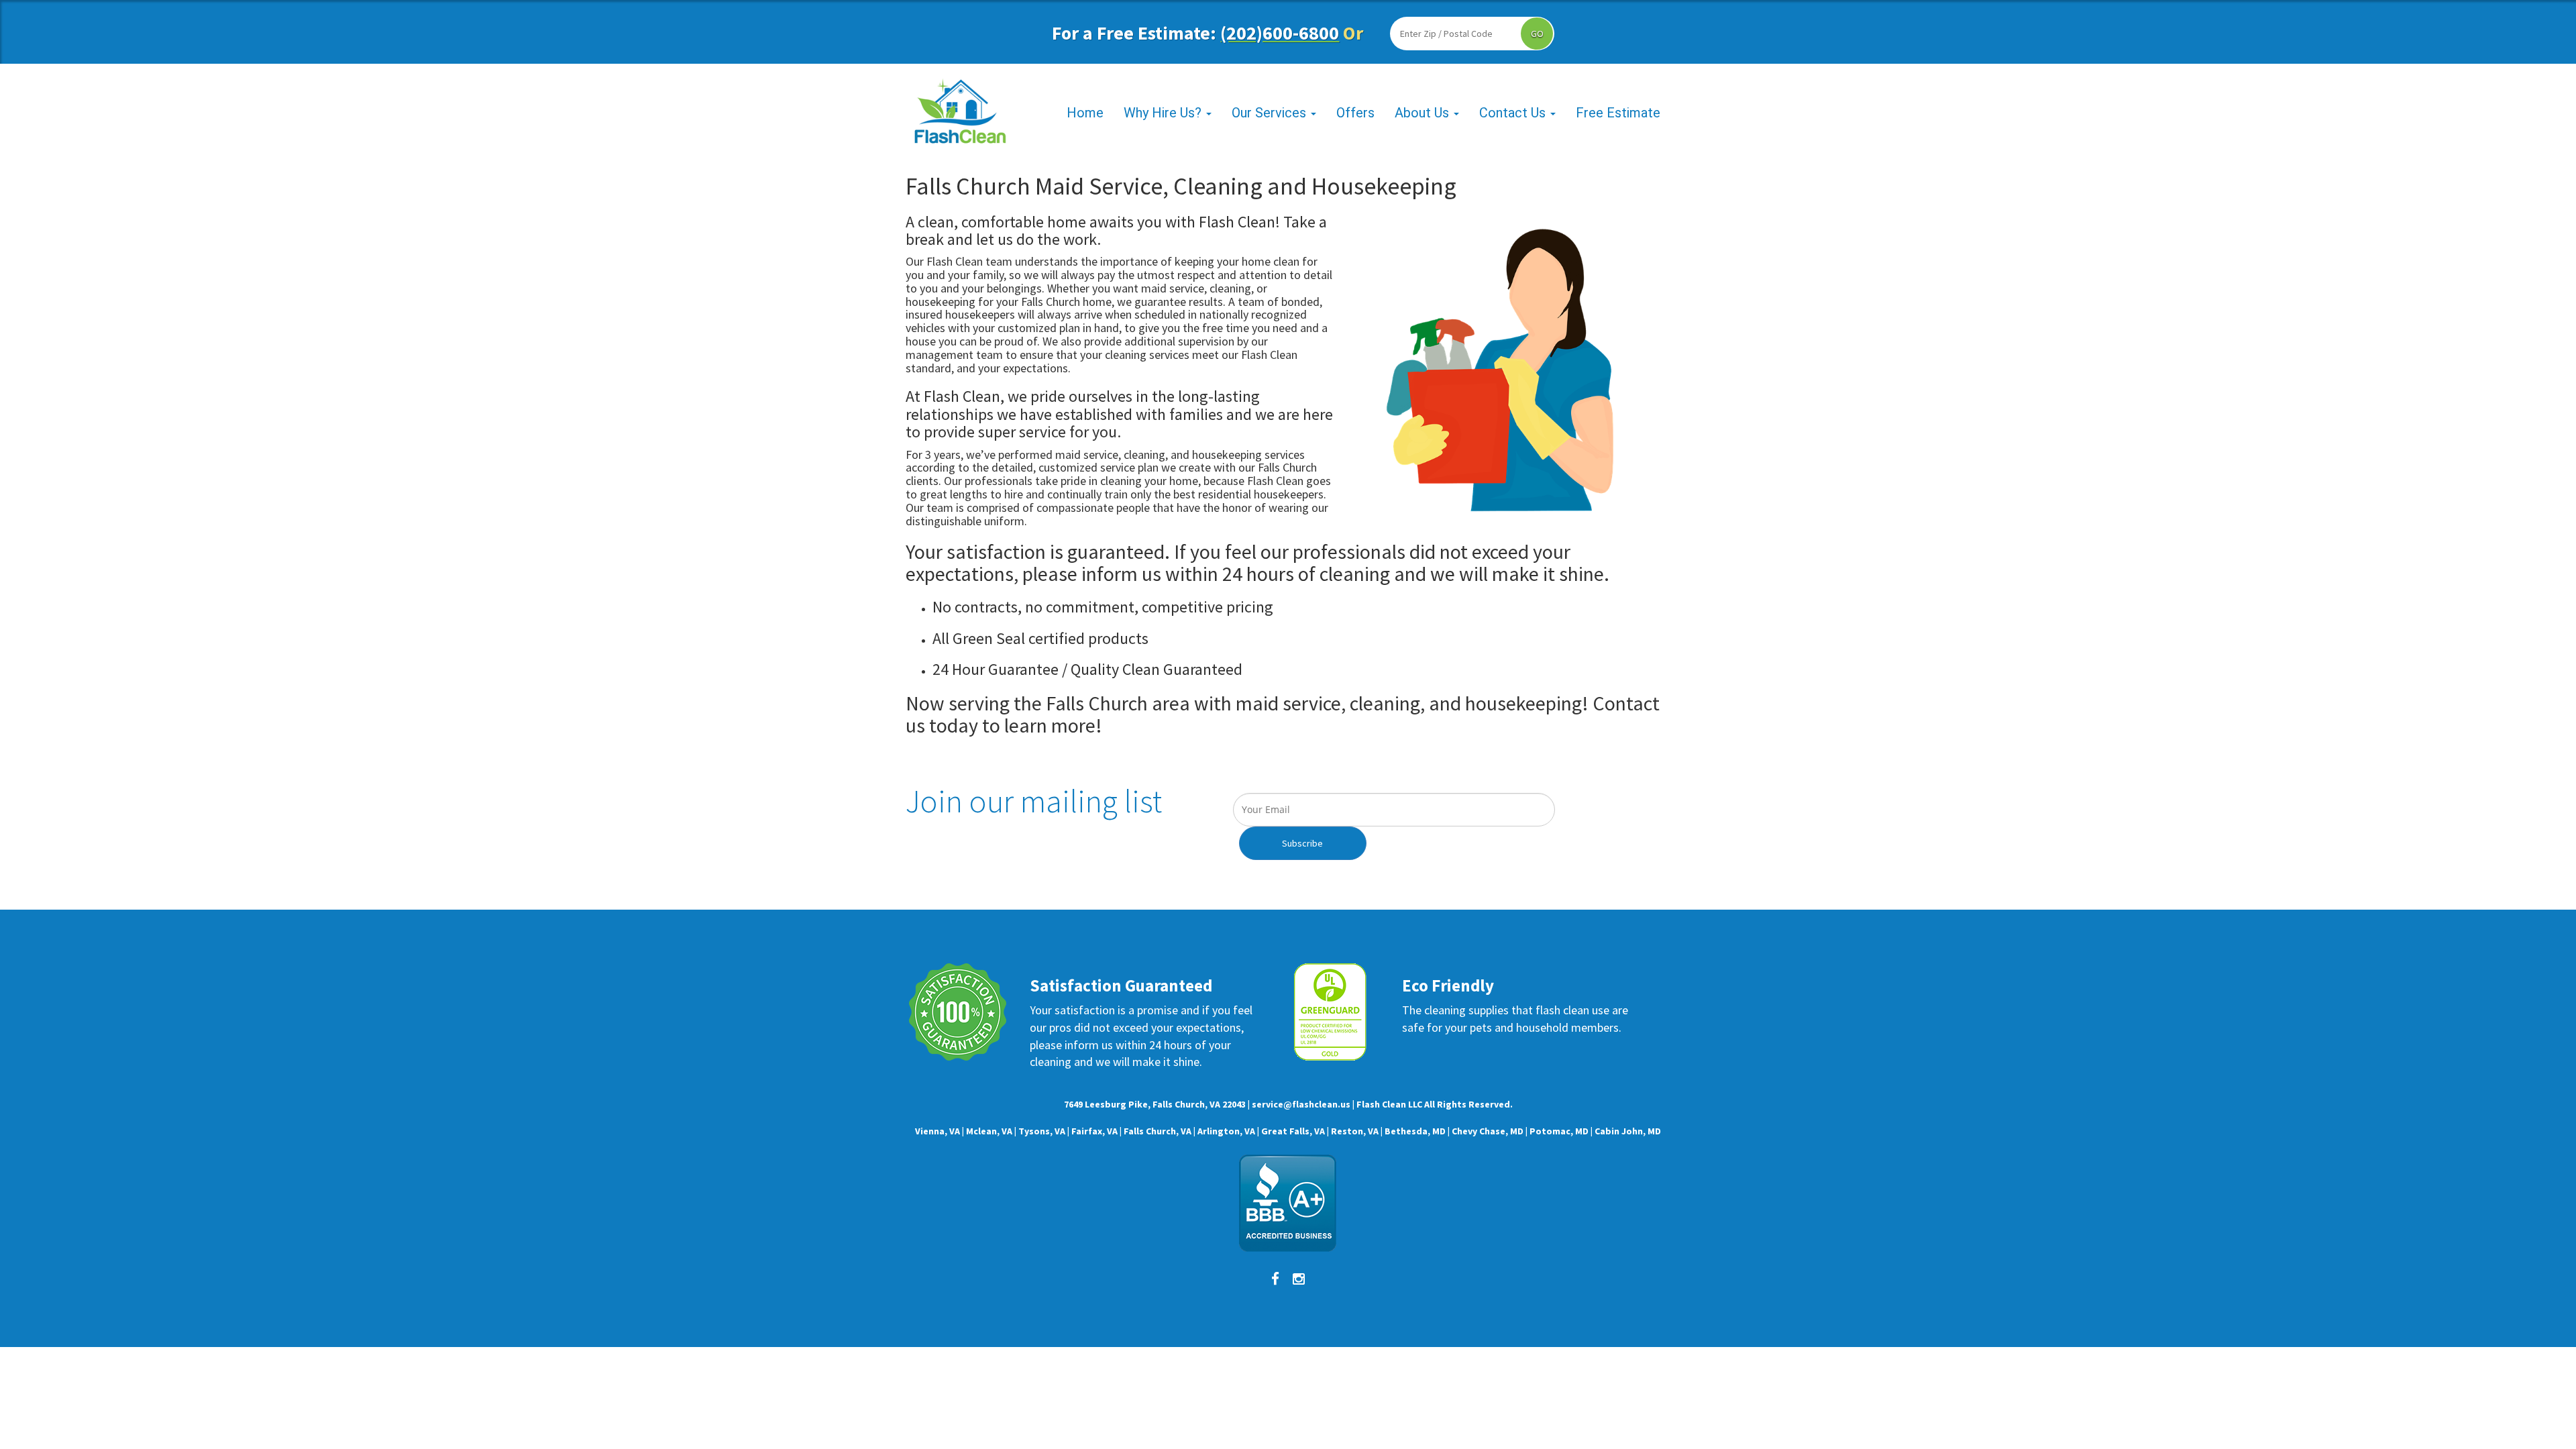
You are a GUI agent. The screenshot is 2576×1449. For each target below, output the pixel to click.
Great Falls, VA (1293, 1131)
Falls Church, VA (1158, 1131)
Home (1085, 113)
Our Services (1271, 113)
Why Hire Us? (1164, 113)
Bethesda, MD (1415, 1131)
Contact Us (1514, 113)
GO (1537, 34)
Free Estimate (1618, 113)
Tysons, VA (1042, 1131)
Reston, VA (1355, 1131)
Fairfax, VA (1094, 1131)
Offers (1355, 113)
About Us (1424, 113)
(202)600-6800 (1280, 33)
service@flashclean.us (1301, 1104)
